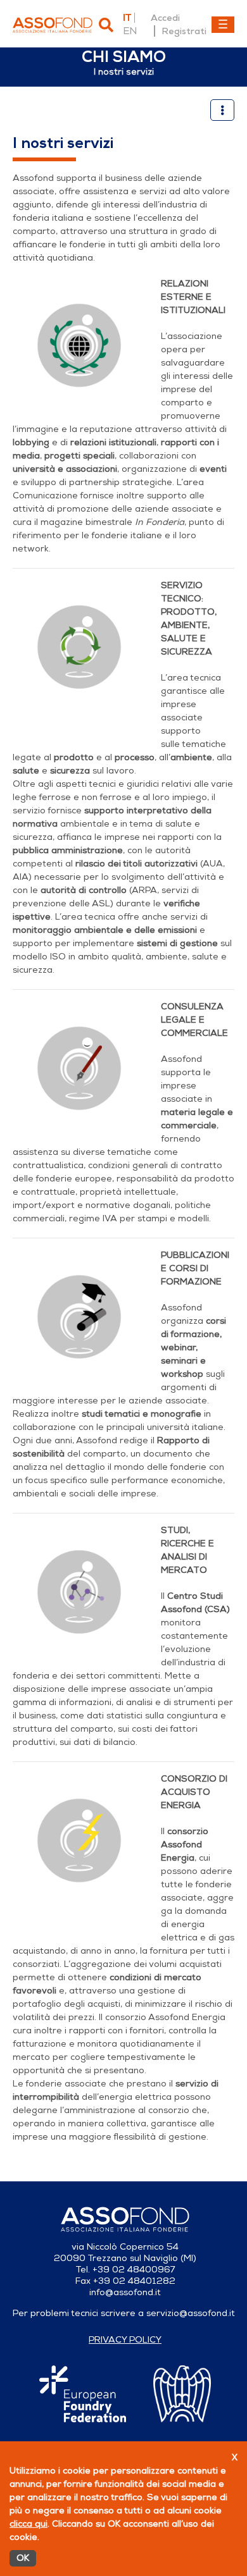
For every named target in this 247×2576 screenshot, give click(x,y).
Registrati (184, 31)
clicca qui (28, 2524)
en (130, 31)
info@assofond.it (125, 2292)
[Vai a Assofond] (53, 25)
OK (23, 2558)
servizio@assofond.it (191, 2313)
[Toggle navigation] (223, 25)
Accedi (165, 18)
